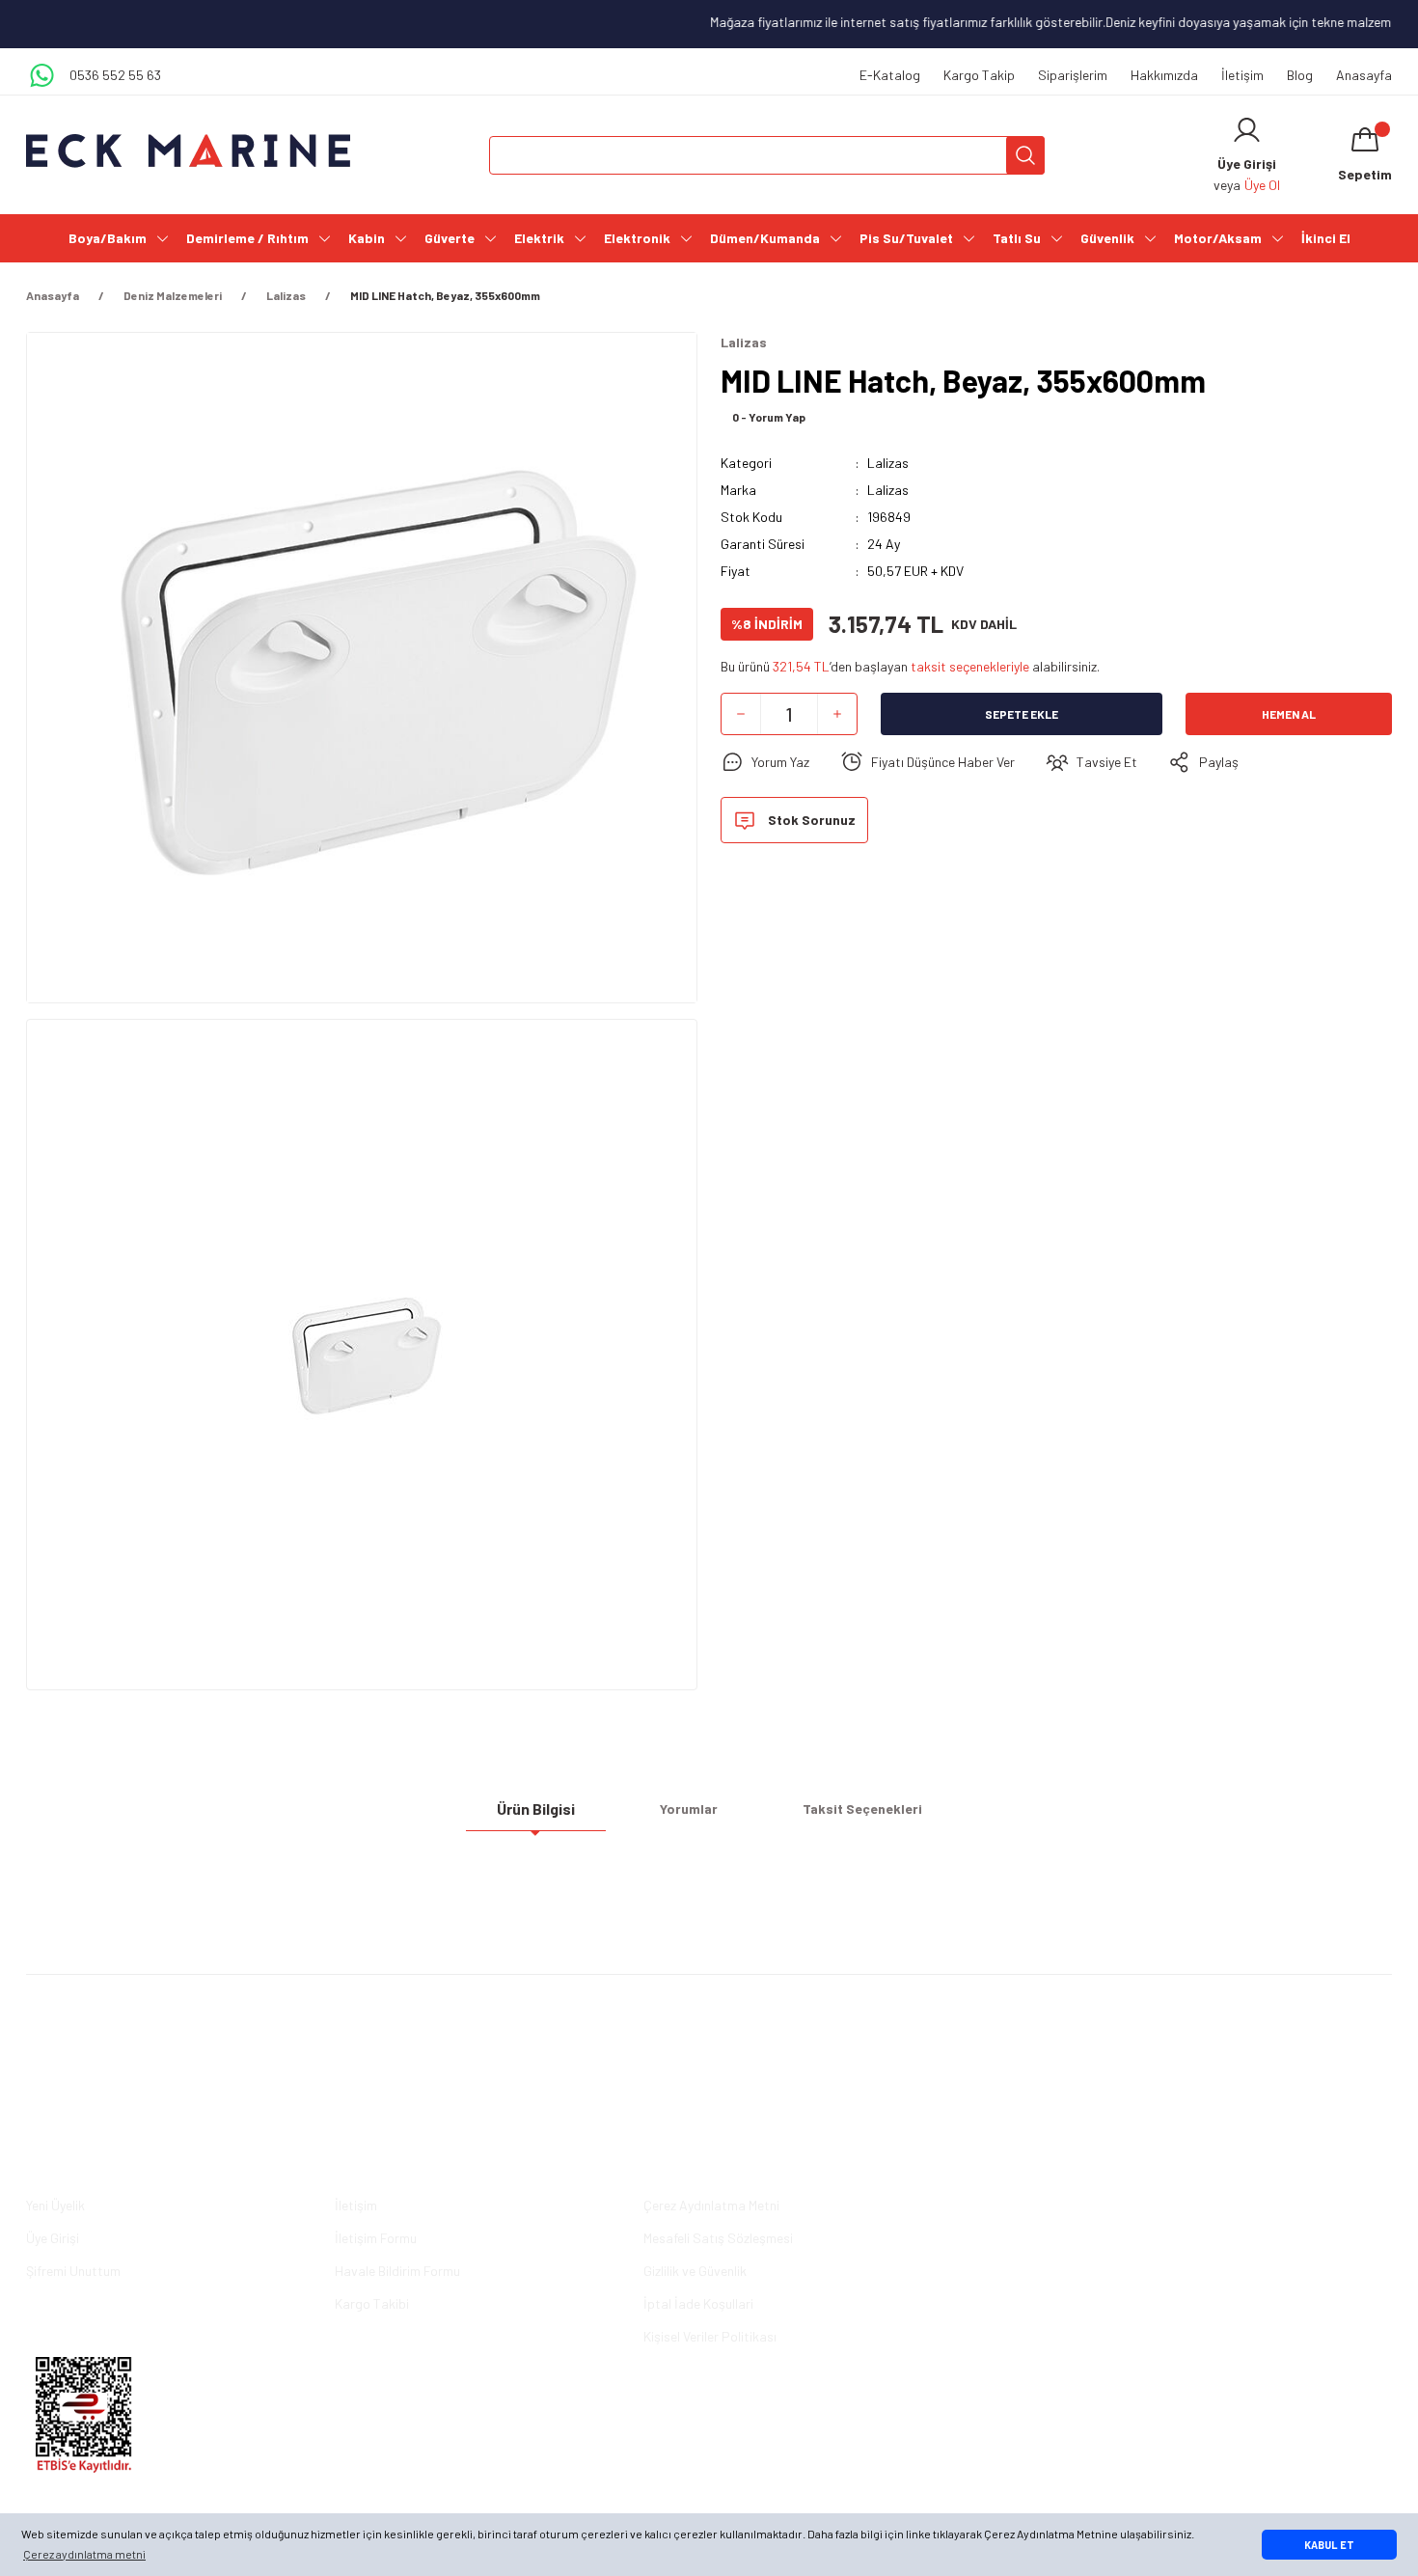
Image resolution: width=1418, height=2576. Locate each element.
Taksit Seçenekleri (862, 1809)
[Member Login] (1247, 130)
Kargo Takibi (372, 2303)
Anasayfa (1364, 75)
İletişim (1242, 75)
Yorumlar (689, 1809)
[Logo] (188, 151)
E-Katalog (890, 75)
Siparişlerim (1073, 75)
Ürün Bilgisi (536, 1809)
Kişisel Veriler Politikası (710, 2336)
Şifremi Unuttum (73, 2271)
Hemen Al (1289, 714)
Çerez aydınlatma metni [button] (84, 2554)
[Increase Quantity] (837, 714)
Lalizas (888, 463)
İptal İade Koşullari (698, 2303)
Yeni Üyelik (55, 2205)
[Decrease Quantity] (741, 714)
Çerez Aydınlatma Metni (711, 2205)
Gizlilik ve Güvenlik (695, 2271)
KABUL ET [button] (1329, 2545)
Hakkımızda (1164, 75)
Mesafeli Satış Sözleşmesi (718, 2238)
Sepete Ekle (1022, 714)
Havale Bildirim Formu (397, 2271)
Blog (1300, 75)
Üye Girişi (53, 2238)
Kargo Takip (979, 75)
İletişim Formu (376, 2238)
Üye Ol (1262, 185)
